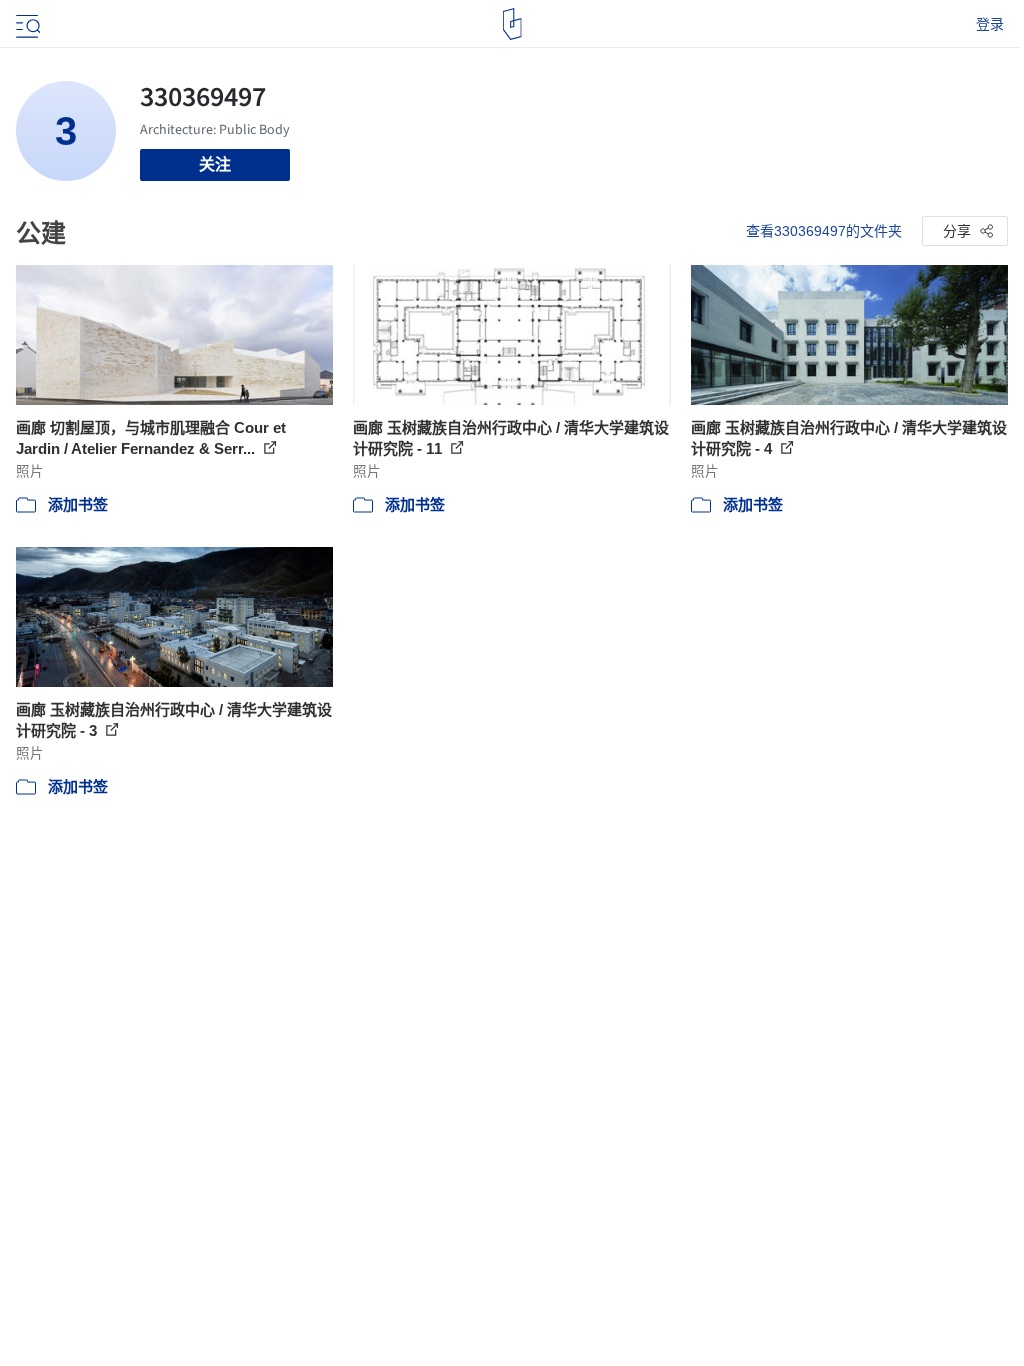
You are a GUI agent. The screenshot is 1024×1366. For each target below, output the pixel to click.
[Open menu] (26, 24)
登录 (990, 24)
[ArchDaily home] (512, 24)
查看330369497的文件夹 (824, 231)
